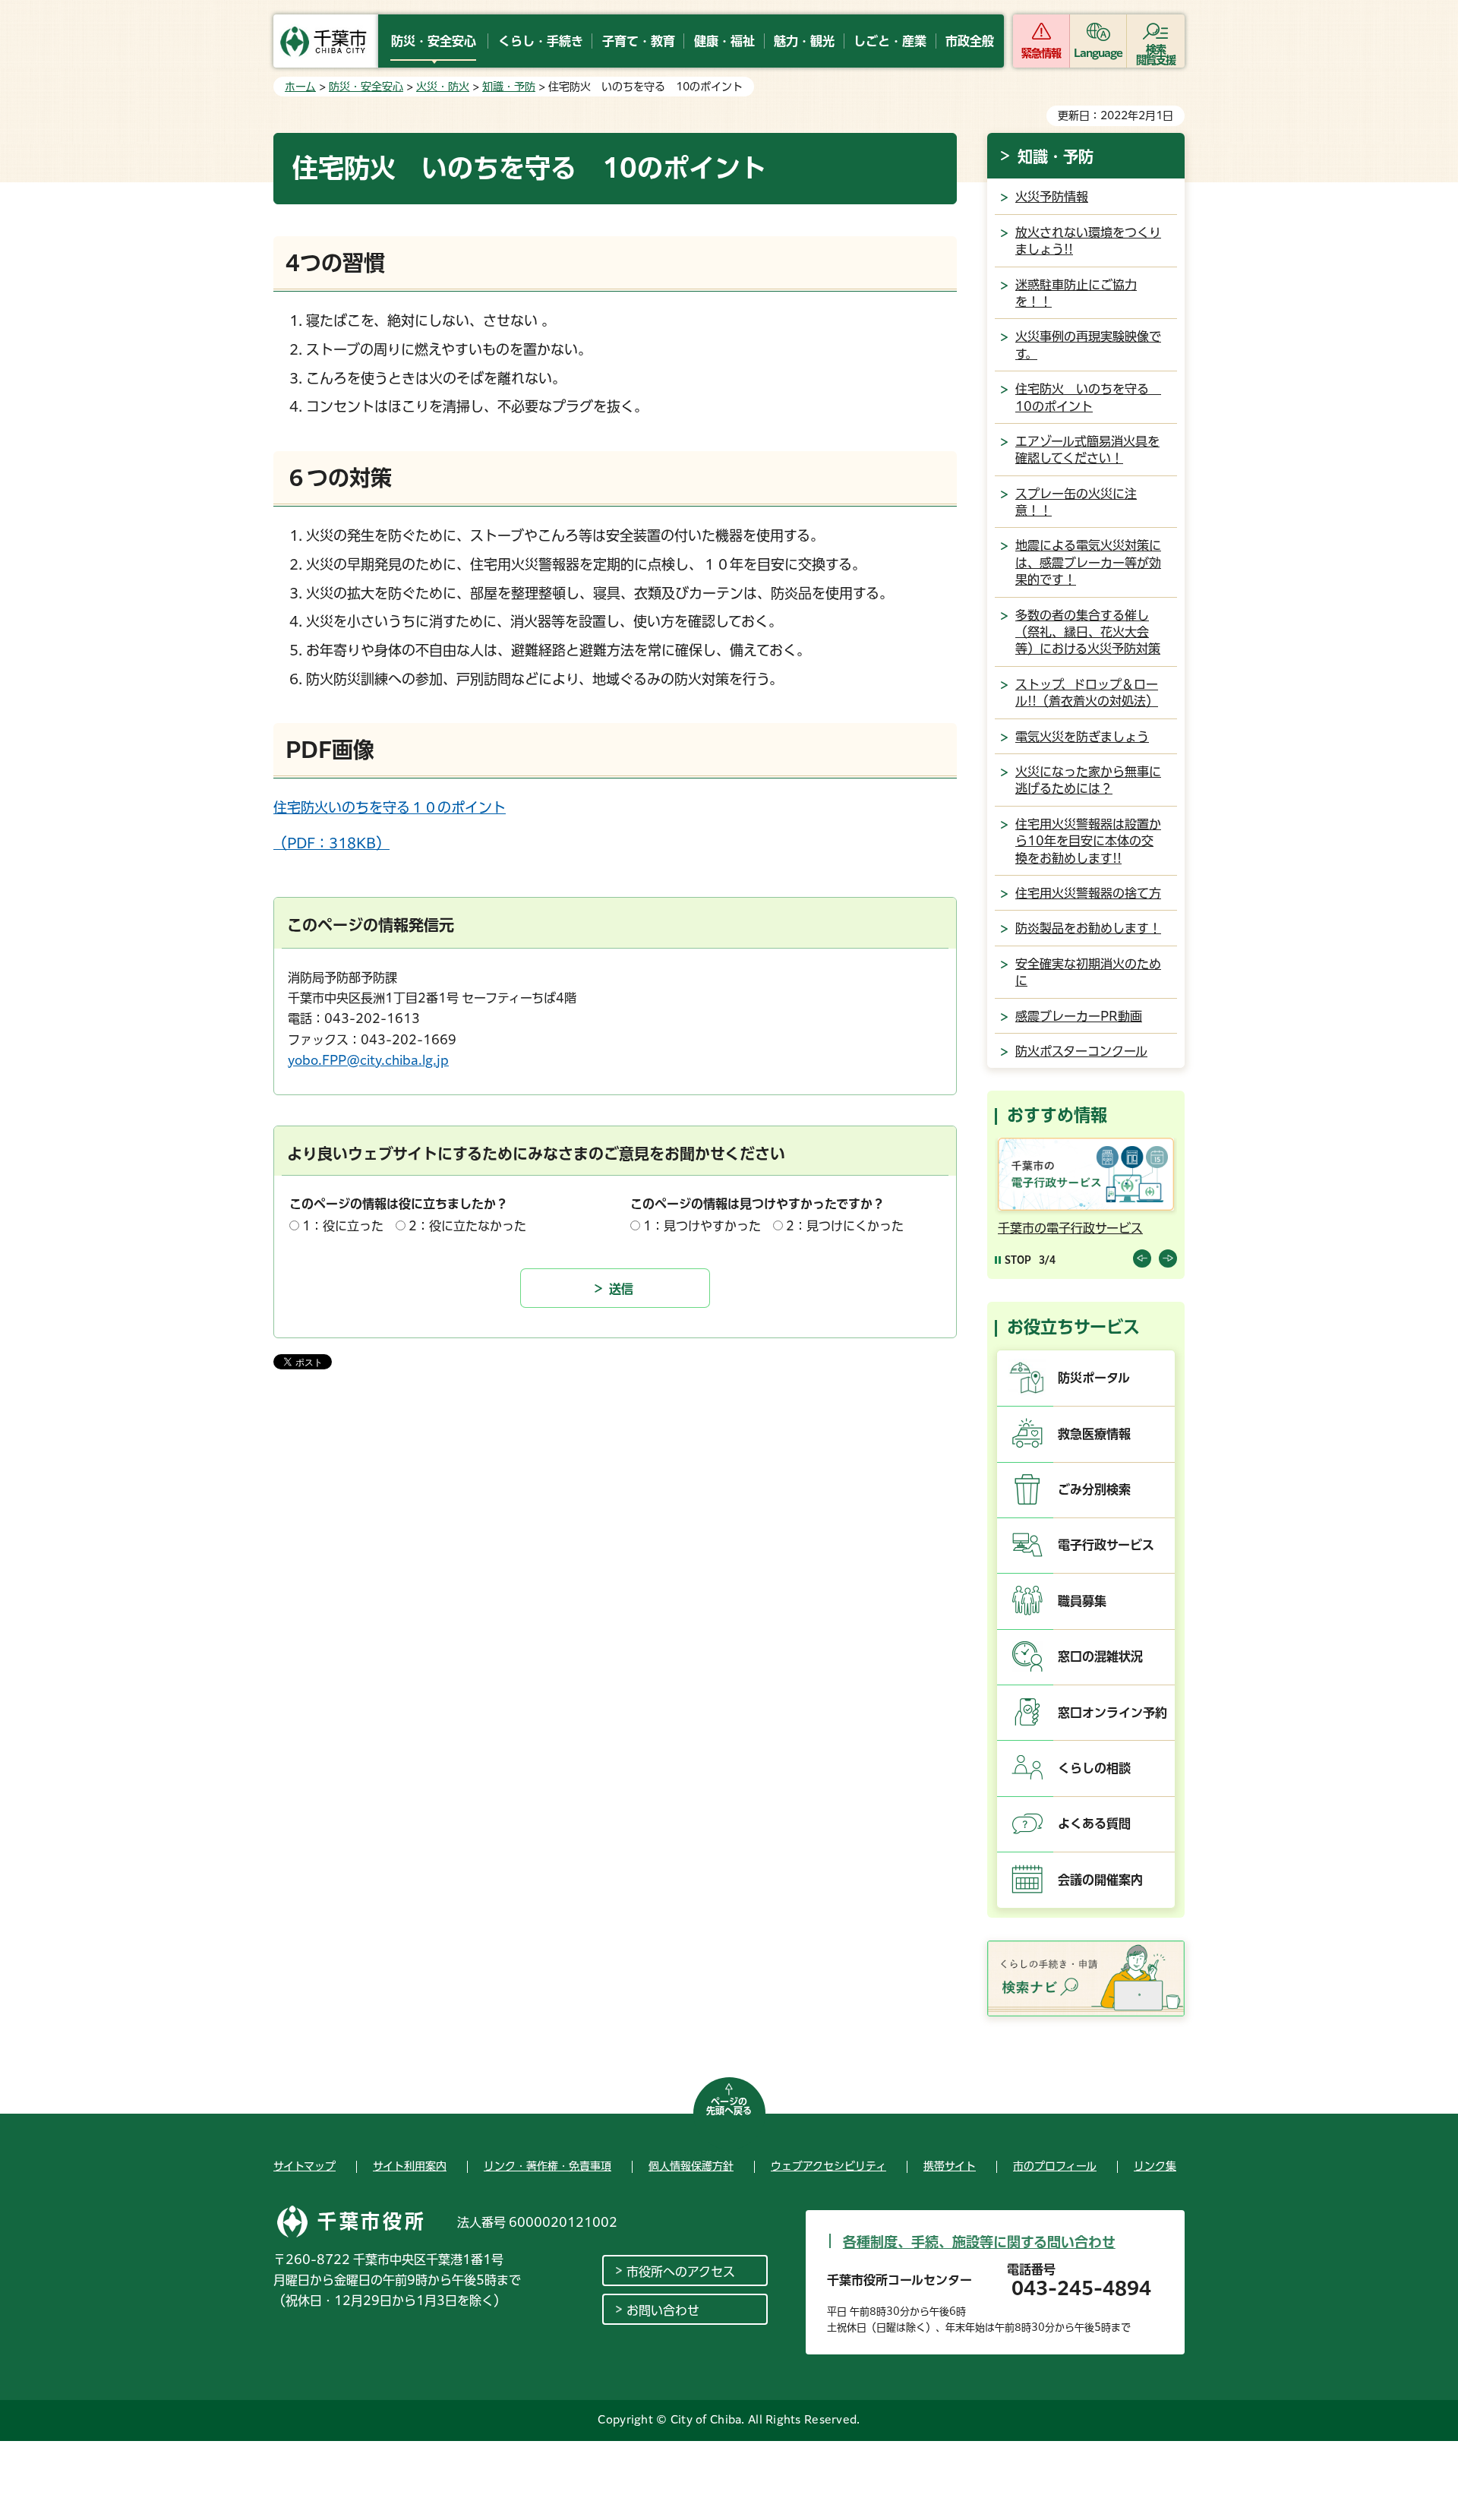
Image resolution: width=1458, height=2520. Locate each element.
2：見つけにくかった (845, 1226)
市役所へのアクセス (681, 2272)
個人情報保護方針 (691, 2166)
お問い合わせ (663, 2310)
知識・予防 (509, 87)
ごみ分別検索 (1094, 1489)
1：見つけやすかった (702, 1226)
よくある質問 (1094, 1824)
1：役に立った (343, 1226)
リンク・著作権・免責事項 (548, 2166)
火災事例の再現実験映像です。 (1088, 345)
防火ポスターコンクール (1081, 1051)
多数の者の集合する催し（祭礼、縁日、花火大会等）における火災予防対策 (1088, 632)
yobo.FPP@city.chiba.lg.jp (368, 1060)
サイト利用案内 (410, 2166)
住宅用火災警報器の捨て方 (1088, 893)
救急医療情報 (1094, 1434)
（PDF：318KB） (331, 843)
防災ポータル (1094, 1378)
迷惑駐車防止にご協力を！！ (1076, 293)
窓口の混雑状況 (1100, 1656)
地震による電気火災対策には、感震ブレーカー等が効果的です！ (1088, 562)
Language (1098, 53)
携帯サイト (950, 2166)
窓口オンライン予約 (1112, 1713)
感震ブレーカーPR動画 (1079, 1016)
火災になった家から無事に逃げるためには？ (1088, 780)
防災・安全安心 (366, 87)
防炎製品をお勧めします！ (1088, 928)
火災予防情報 (1052, 197)
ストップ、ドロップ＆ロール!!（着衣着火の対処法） (1087, 693)
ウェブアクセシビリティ (828, 2166)
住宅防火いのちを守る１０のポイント (390, 807)
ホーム (300, 87)
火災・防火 (443, 87)
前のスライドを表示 (1142, 1258)
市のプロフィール (1055, 2166)
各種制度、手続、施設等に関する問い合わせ (979, 2242)
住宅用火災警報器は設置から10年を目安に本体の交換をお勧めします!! (1088, 841)
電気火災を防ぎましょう (1082, 737)
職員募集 (1082, 1601)
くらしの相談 (1094, 1768)
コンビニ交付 (1108, 1228)
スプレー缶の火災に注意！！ (1076, 502)
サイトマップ (305, 2166)
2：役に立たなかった (467, 1226)
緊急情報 (1041, 53)
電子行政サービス (1106, 1545)
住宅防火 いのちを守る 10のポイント (1088, 397)
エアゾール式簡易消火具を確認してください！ (1087, 450)
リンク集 (1155, 2166)
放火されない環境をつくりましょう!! (1088, 241)
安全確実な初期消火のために (1088, 972)
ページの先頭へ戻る (729, 2106)
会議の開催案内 (1100, 1880)
